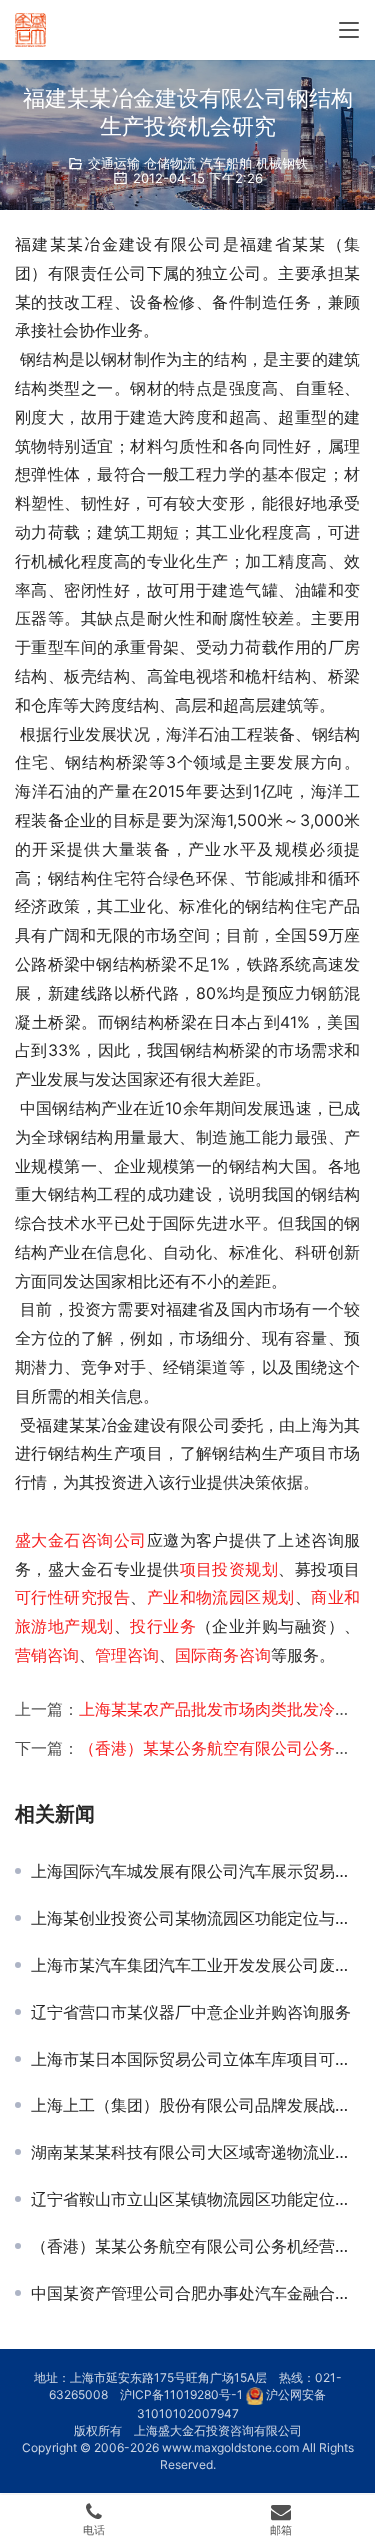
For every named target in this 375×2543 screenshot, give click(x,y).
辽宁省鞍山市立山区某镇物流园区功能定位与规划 (195, 2199)
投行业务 (163, 1626)
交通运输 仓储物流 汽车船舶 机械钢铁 (198, 163)
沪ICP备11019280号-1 (181, 2394)
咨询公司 (114, 1540)
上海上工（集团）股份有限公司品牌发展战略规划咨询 (195, 2105)
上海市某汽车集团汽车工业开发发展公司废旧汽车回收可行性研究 (195, 1965)
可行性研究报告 (72, 1597)
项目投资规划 (229, 1569)
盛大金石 (48, 1540)
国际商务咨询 (223, 1655)
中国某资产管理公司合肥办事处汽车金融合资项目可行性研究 (195, 2293)
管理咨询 (127, 1655)
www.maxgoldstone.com (230, 2447)
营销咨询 (47, 1655)
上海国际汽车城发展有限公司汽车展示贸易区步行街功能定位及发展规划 (195, 1871)
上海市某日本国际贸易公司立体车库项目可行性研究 (195, 2059)
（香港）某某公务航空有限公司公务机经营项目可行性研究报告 (195, 2246)
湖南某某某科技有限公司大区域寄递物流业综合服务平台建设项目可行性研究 (195, 2152)
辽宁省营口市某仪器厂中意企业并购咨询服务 (191, 2012)
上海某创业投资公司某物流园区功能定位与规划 (195, 1918)
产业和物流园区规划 (221, 1597)
